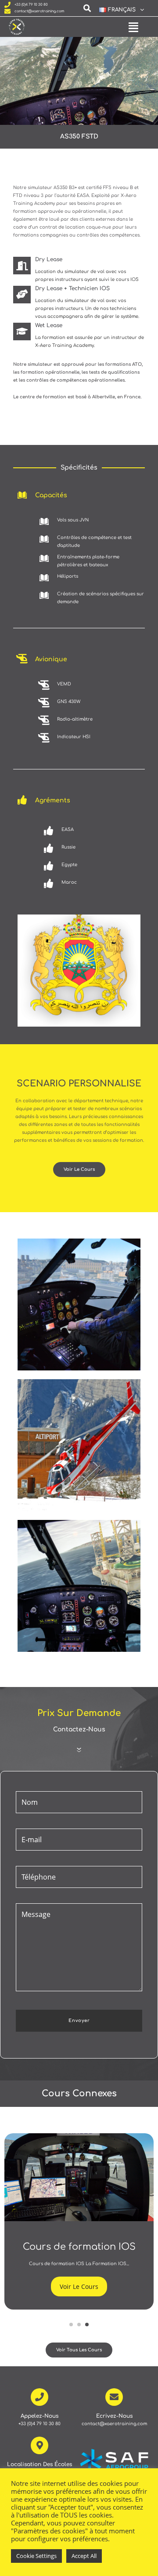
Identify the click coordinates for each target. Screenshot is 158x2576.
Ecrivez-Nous (114, 2416)
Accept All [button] (84, 2556)
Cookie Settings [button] (36, 2556)
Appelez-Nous (39, 2416)
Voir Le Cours (79, 2286)
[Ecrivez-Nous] (114, 2397)
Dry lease (49, 259)
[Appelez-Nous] (39, 2397)
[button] (118, 10)
